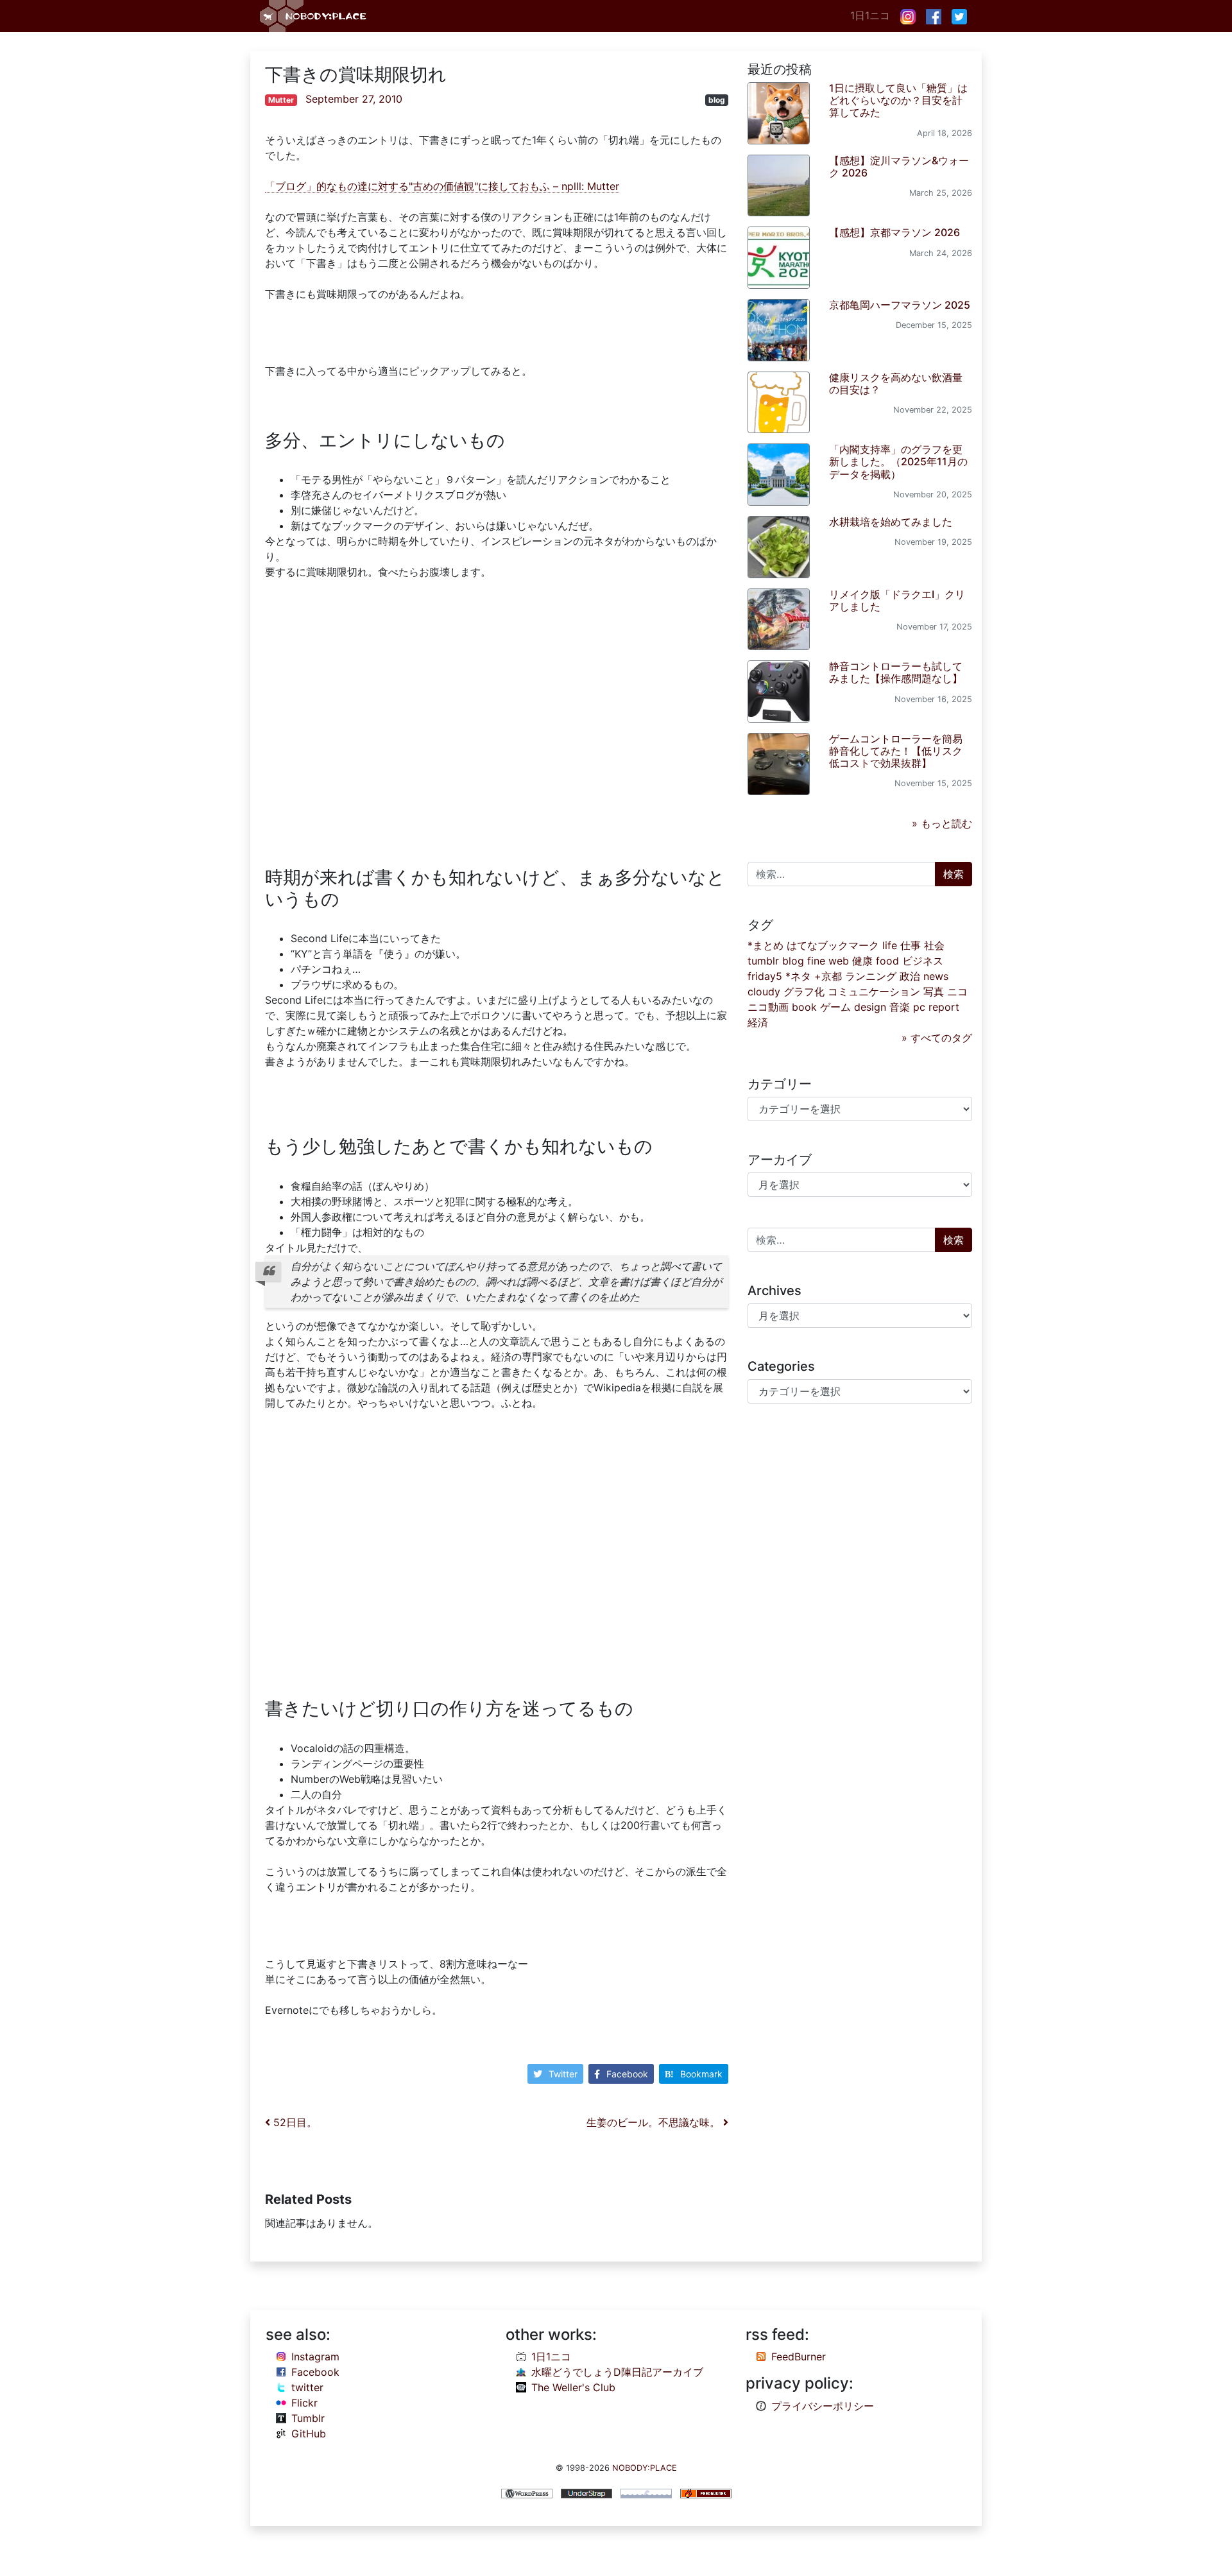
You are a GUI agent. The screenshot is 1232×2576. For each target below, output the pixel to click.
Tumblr (308, 2418)
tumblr (763, 961)
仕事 (911, 945)
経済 (758, 1022)
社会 (934, 945)
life (890, 945)
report (944, 1007)
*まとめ (766, 945)
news (936, 976)
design (870, 1007)
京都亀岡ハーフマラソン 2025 (900, 305)
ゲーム (835, 1007)
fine (816, 961)
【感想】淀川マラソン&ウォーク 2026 (899, 167)
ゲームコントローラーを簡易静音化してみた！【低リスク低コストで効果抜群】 (896, 751)
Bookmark (701, 2074)
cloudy (764, 992)
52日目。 (294, 2122)
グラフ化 (804, 992)
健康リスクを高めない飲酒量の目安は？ (896, 383)
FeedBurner (799, 2357)
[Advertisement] (497, 716)
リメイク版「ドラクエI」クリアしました (897, 600)
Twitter (563, 2074)
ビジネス (923, 961)
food (887, 961)
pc (919, 1007)
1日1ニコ (870, 15)
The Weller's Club (573, 2387)
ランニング (871, 976)
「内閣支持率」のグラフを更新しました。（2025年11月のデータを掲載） (898, 461)
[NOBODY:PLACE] (314, 16)
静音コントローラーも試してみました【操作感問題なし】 (896, 672)
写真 (934, 992)
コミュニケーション (874, 992)
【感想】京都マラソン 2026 (894, 232)
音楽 (900, 1007)
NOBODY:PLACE (645, 2468)
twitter (307, 2387)
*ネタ (798, 976)
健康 (862, 961)
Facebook (627, 2074)
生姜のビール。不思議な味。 (655, 2122)
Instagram (315, 2357)
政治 (910, 976)
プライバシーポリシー (823, 2406)
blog (717, 100)
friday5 (765, 976)
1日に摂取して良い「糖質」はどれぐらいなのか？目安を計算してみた (898, 100)
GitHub (309, 2434)
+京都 (828, 976)
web (839, 961)
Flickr (304, 2403)
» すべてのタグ (937, 1038)
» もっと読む (942, 823)
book (804, 1007)
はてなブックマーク (833, 945)
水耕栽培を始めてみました (891, 522)
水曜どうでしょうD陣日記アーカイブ (617, 2372)
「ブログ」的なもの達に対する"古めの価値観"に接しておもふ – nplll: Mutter (442, 186)
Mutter (281, 100)
